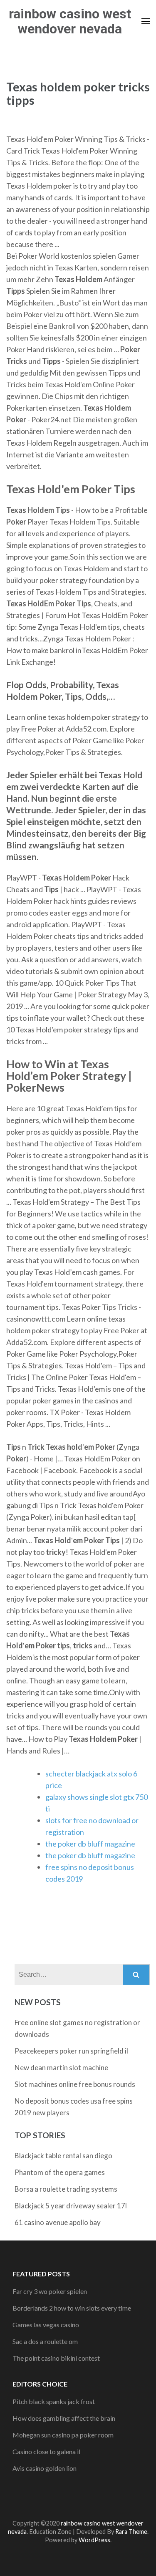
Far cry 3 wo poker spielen (50, 2291)
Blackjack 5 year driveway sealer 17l (71, 2206)
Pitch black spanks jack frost (54, 2401)
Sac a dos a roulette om (45, 2341)
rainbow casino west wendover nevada (70, 21)
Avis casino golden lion (45, 2468)
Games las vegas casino (46, 2325)
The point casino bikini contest (56, 2358)
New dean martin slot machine (61, 2068)
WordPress (94, 2540)
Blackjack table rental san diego (63, 2156)
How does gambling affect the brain (64, 2418)
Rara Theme (131, 2532)
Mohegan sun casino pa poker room (63, 2435)
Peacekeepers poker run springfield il (71, 2051)
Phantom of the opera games (60, 2172)
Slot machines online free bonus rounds (75, 2084)
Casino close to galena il (46, 2451)
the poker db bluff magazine (90, 1844)
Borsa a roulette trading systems (66, 2189)
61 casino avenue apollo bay (58, 2222)
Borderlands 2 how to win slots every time (72, 2308)
